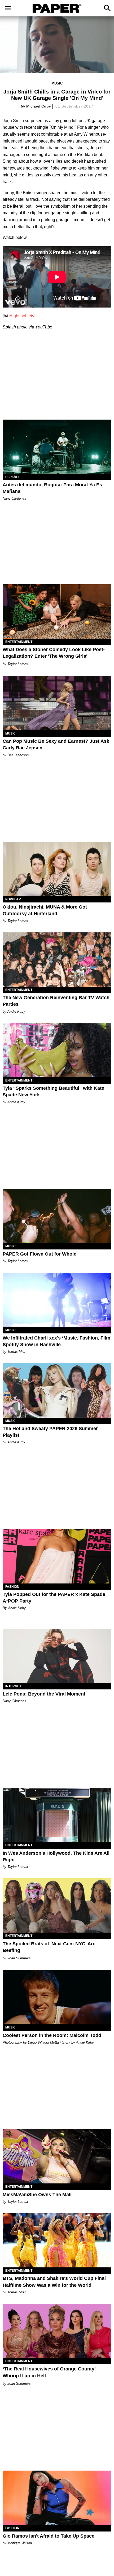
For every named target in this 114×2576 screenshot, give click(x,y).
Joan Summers (19, 1958)
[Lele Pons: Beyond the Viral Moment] (57, 1656)
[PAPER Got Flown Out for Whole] (57, 1216)
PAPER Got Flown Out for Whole (40, 1254)
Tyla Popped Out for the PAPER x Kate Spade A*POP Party (54, 1598)
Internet (13, 1686)
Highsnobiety (22, 316)
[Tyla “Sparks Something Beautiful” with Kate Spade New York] (57, 1050)
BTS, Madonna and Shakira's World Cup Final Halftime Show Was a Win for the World (54, 2282)
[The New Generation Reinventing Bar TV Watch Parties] (57, 960)
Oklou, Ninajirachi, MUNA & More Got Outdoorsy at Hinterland (45, 910)
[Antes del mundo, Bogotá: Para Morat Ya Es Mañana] (57, 447)
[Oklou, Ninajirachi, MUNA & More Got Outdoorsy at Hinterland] (57, 869)
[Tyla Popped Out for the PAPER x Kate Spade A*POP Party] (57, 1556)
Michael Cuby (39, 106)
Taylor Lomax (18, 664)
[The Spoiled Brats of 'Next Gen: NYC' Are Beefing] (57, 1905)
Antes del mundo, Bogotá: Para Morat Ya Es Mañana (52, 488)
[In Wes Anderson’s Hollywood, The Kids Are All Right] (57, 1815)
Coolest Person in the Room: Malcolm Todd (52, 2035)
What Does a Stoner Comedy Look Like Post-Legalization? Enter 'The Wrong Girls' (54, 653)
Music (57, 83)
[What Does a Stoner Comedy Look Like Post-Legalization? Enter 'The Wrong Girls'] (57, 611)
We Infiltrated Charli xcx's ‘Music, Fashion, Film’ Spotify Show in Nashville (57, 1341)
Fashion (12, 1587)
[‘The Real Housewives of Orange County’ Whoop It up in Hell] (57, 2331)
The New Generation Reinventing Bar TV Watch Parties (56, 1001)
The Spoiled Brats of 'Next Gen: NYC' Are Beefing (49, 1947)
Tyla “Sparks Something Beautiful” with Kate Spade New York (53, 1091)
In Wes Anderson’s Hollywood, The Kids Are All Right (56, 1856)
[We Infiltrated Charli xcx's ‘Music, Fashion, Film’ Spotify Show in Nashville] (57, 1300)
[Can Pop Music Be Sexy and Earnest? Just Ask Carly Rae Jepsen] (57, 703)
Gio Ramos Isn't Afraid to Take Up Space (49, 2536)
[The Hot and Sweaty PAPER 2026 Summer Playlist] (57, 1391)
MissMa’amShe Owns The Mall (37, 2195)
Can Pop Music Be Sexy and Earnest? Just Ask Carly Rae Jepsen (56, 744)
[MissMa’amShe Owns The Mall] (57, 2156)
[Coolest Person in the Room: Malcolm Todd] (57, 1997)
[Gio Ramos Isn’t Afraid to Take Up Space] (57, 2498)
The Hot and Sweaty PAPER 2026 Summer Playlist (50, 1432)
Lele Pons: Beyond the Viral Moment (44, 1694)
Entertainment (19, 642)
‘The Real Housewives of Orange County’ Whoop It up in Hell (49, 2372)
